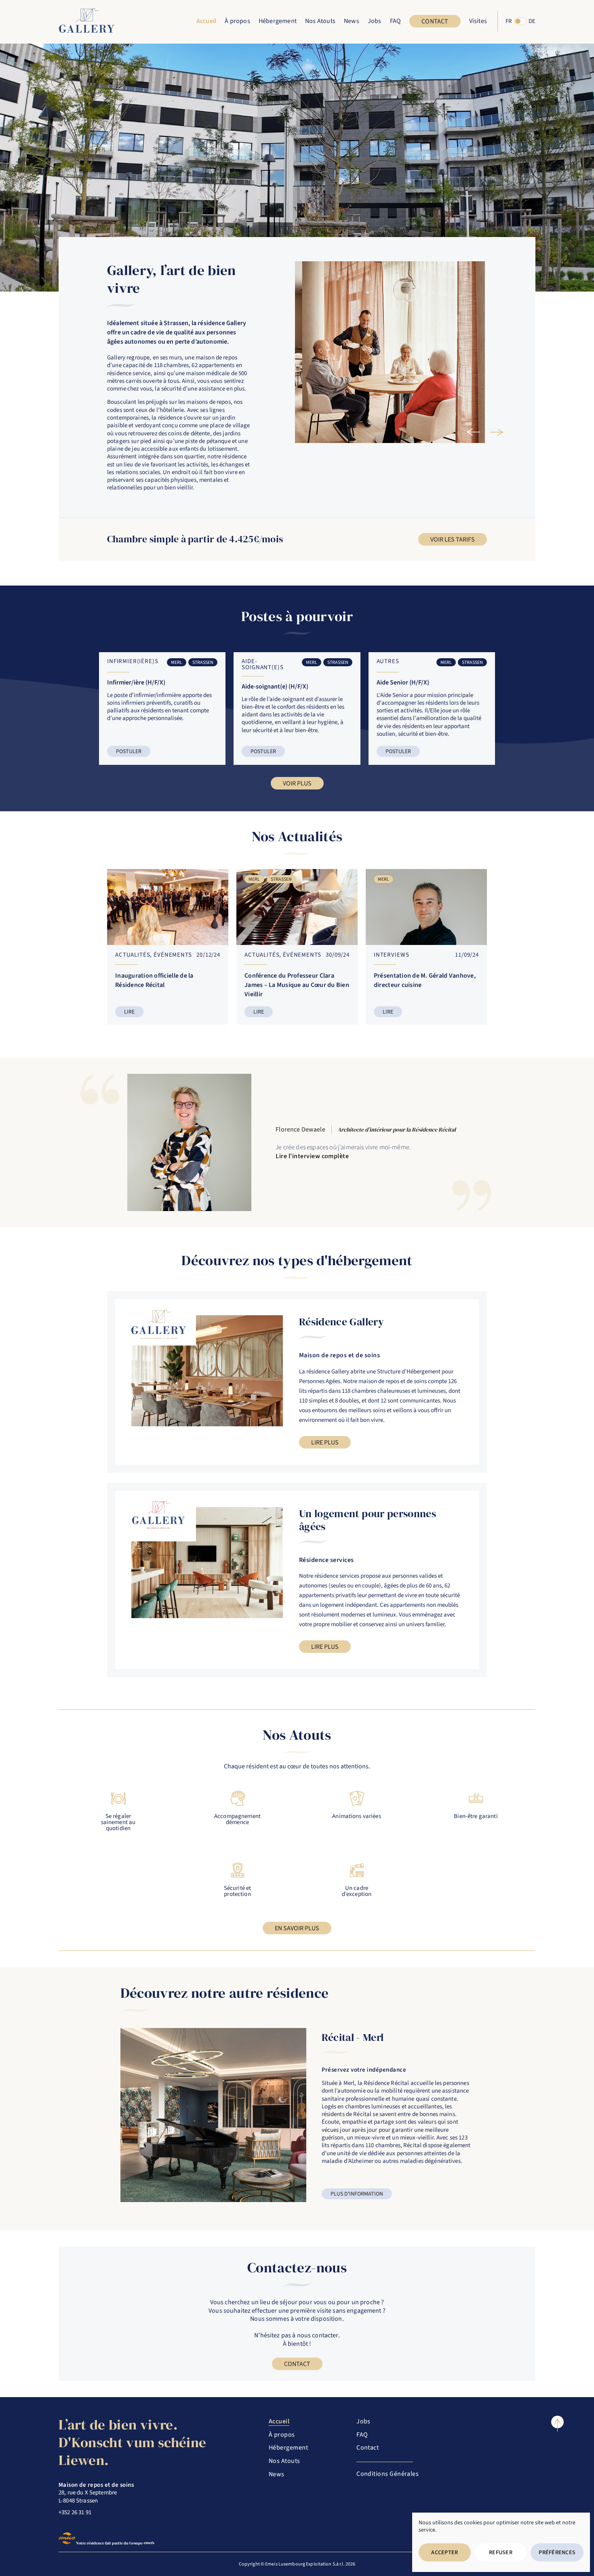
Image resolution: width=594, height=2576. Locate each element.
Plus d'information (357, 2194)
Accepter (444, 2553)
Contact (435, 21)
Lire (129, 1012)
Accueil (206, 21)
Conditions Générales (388, 2474)
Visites (478, 21)
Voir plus (297, 783)
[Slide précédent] (471, 432)
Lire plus (325, 1442)
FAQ (396, 21)
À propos (237, 21)
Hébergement (288, 2448)
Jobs (375, 21)
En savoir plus (297, 1928)
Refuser (501, 2553)
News (352, 21)
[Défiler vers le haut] (557, 2422)
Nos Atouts (320, 21)
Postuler (129, 752)
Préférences (557, 2553)
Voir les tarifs (453, 540)
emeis (149, 2543)
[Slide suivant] (494, 432)
